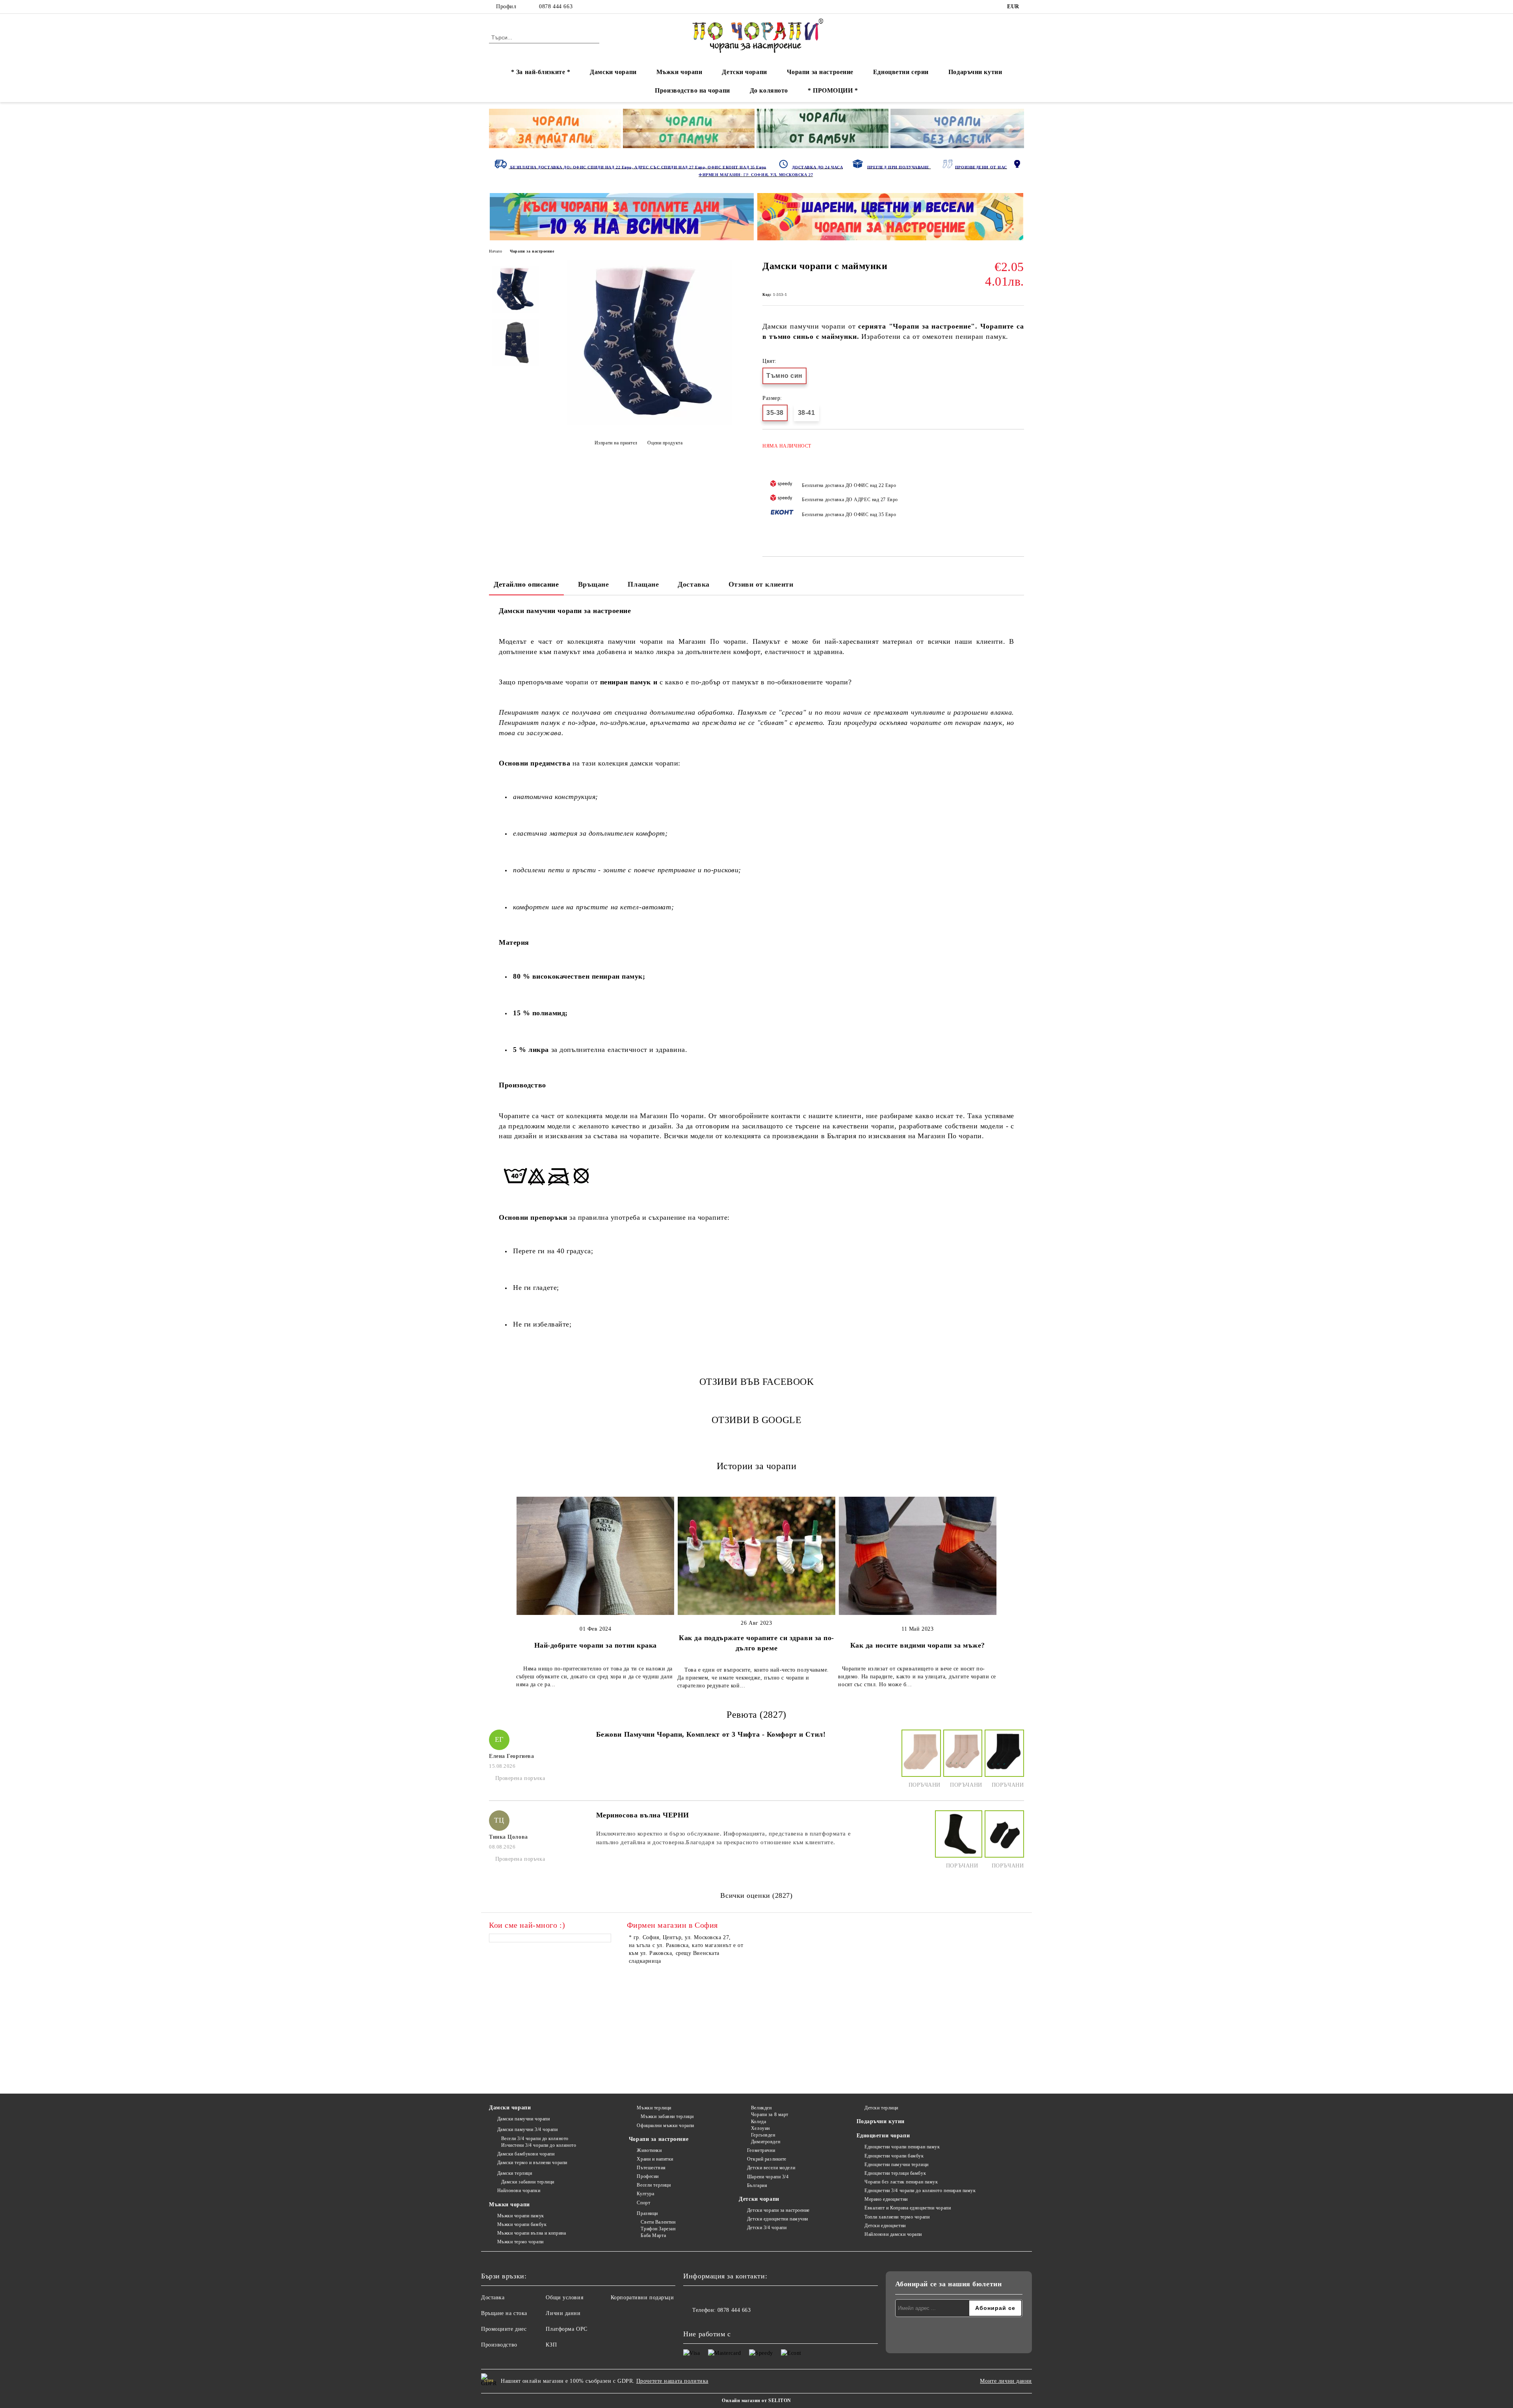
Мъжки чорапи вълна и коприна (532, 2233)
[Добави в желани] (1018, 489)
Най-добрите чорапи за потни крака (596, 1645)
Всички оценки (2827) (756, 1895)
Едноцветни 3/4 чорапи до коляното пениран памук (920, 2191)
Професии (648, 2176)
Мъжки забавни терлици (667, 2116)
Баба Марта (653, 2235)
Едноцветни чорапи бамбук (894, 2156)
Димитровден (766, 2142)
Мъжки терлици (654, 2108)
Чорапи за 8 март (770, 2114)
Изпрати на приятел (616, 443)
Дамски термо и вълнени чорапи (532, 2163)
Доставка (693, 584)
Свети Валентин (658, 2222)
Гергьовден (763, 2135)
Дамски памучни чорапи (523, 2119)
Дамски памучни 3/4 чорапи (528, 2129)
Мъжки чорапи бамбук (522, 2224)
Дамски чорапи (613, 72)
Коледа (758, 2122)
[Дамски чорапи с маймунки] (650, 423)
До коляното (769, 90)
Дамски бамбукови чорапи (526, 2154)
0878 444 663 (556, 7)
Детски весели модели (771, 2168)
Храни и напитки (655, 2159)
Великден (761, 2108)
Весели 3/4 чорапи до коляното (535, 2139)
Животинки (649, 2150)
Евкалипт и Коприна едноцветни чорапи (908, 2208)
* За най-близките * (541, 72)
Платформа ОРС (566, 2329)
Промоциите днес (504, 2329)
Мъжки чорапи (679, 72)
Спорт (643, 2203)
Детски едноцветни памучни (778, 2219)
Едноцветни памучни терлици (897, 2165)
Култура (645, 2194)
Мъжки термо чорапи (520, 2242)
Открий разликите (767, 2159)
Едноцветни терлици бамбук (895, 2173)
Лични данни (563, 2313)
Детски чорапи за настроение (778, 2210)
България (757, 2185)
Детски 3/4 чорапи (767, 2228)
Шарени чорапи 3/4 (768, 2177)
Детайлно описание (526, 584)
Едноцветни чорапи (883, 2136)
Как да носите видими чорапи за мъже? (918, 1645)
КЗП (551, 2345)
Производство (499, 2345)
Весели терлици (654, 2185)
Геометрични (761, 2150)
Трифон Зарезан (658, 2229)
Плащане (643, 584)
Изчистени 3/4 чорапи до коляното (539, 2145)
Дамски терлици (515, 2173)
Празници (647, 2213)
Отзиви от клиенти (761, 584)
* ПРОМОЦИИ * (833, 90)
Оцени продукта (665, 443)
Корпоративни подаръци (642, 2297)
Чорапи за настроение (820, 72)
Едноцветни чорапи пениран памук (902, 2147)
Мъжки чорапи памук (521, 2216)
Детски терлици (881, 2108)
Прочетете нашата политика (672, 2381)
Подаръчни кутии (975, 72)
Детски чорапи (744, 72)
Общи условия (564, 2297)
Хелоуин (760, 2128)
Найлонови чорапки (519, 2191)
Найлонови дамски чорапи (893, 2234)
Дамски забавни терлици (528, 2182)
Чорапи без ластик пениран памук (901, 2182)
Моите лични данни (1006, 2381)
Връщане (594, 584)
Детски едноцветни (885, 2226)
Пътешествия (651, 2168)
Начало (495, 251)
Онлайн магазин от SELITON (756, 2401)
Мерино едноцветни (886, 2199)
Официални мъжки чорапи (665, 2126)
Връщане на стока (504, 2313)
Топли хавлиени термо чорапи (897, 2217)
